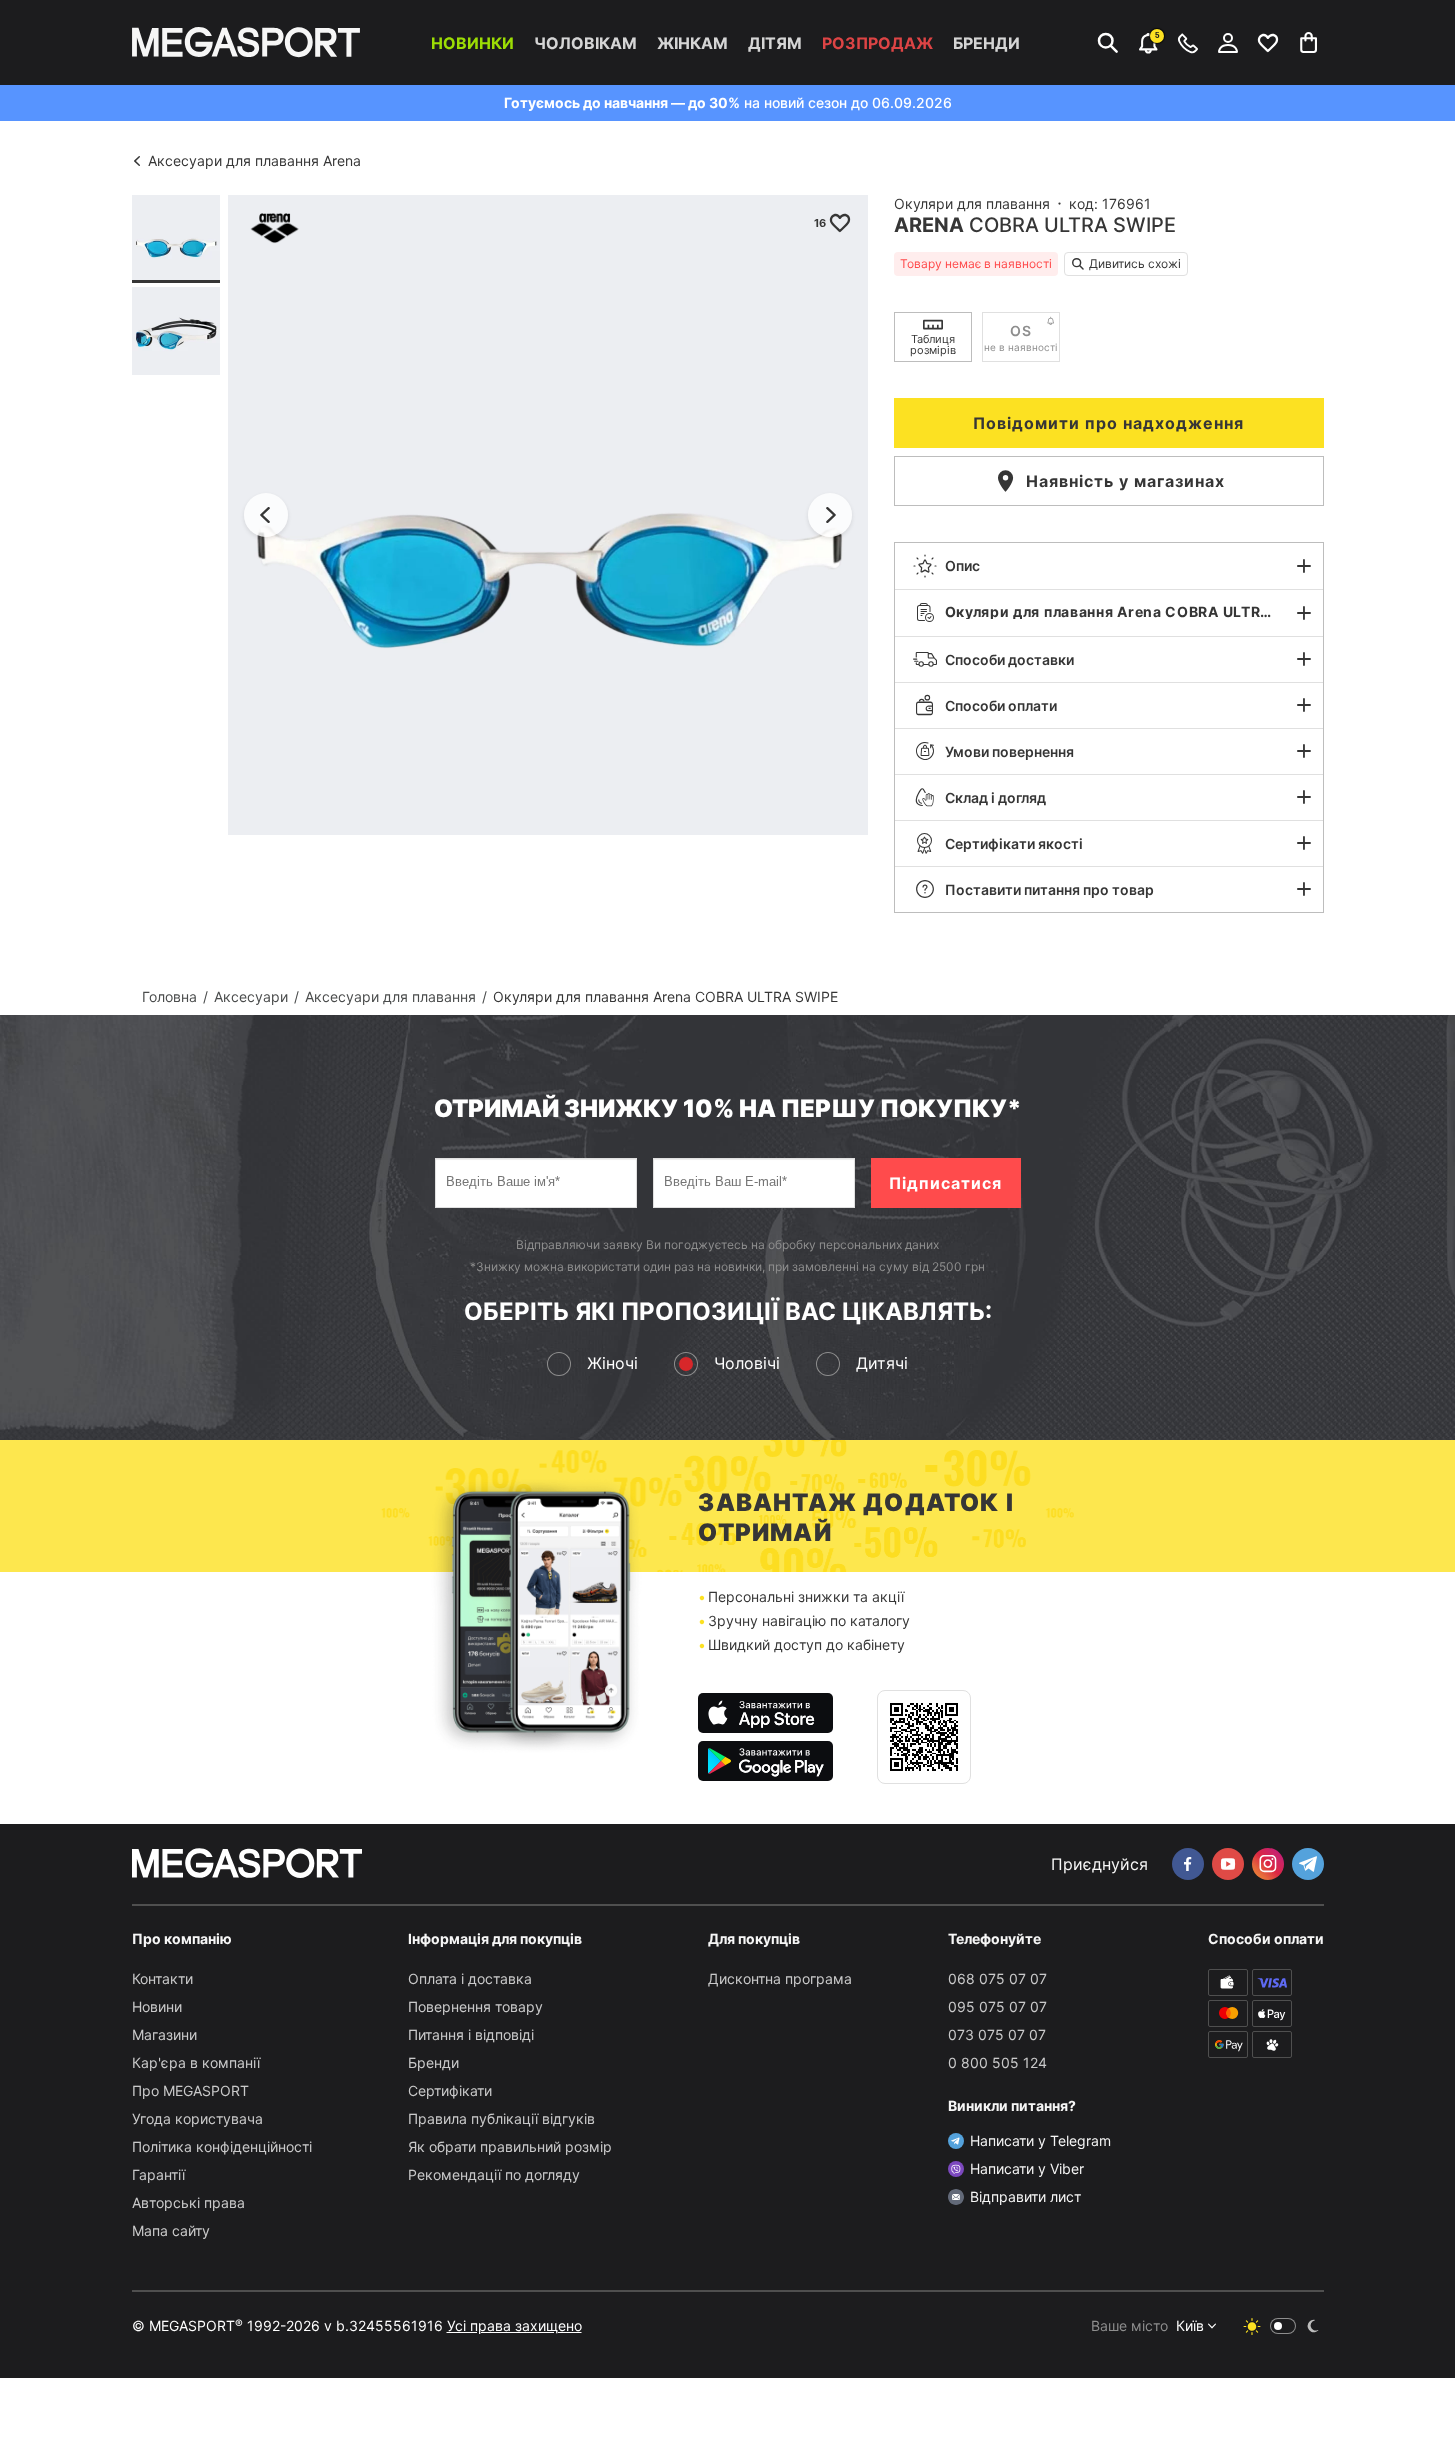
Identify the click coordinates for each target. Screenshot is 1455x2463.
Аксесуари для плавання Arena (254, 160)
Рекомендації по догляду (494, 2174)
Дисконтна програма (780, 1978)
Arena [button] (929, 225)
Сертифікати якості (1014, 843)
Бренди (986, 43)
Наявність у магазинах (1125, 481)
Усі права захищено (514, 2325)
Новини (157, 2006)
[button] (1109, 566)
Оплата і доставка (470, 1978)
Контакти (162, 1978)
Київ (1190, 2325)
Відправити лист (1025, 2196)
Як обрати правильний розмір (510, 2146)
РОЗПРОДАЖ (877, 43)
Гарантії (158, 2174)
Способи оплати (1001, 705)
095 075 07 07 (997, 2006)
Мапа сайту (171, 2230)
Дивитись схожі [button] (1135, 263)
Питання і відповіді (471, 2034)
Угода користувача (197, 2118)
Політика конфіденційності (222, 2146)
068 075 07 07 (997, 1978)
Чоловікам (585, 43)
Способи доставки (1009, 659)
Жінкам (692, 43)
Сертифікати (450, 2090)
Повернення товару (475, 2006)
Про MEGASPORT (190, 2090)
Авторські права (188, 2202)
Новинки (472, 43)
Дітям (775, 43)
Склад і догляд (995, 797)
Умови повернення (1009, 751)
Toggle (1283, 2326)
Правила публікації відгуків (501, 2118)
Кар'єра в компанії (196, 2062)
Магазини (164, 2034)
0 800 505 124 (997, 2062)
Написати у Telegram (1040, 2140)
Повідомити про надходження (1108, 423)
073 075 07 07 (997, 2034)
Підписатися (945, 1183)
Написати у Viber (1027, 2168)
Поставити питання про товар (1049, 889)
